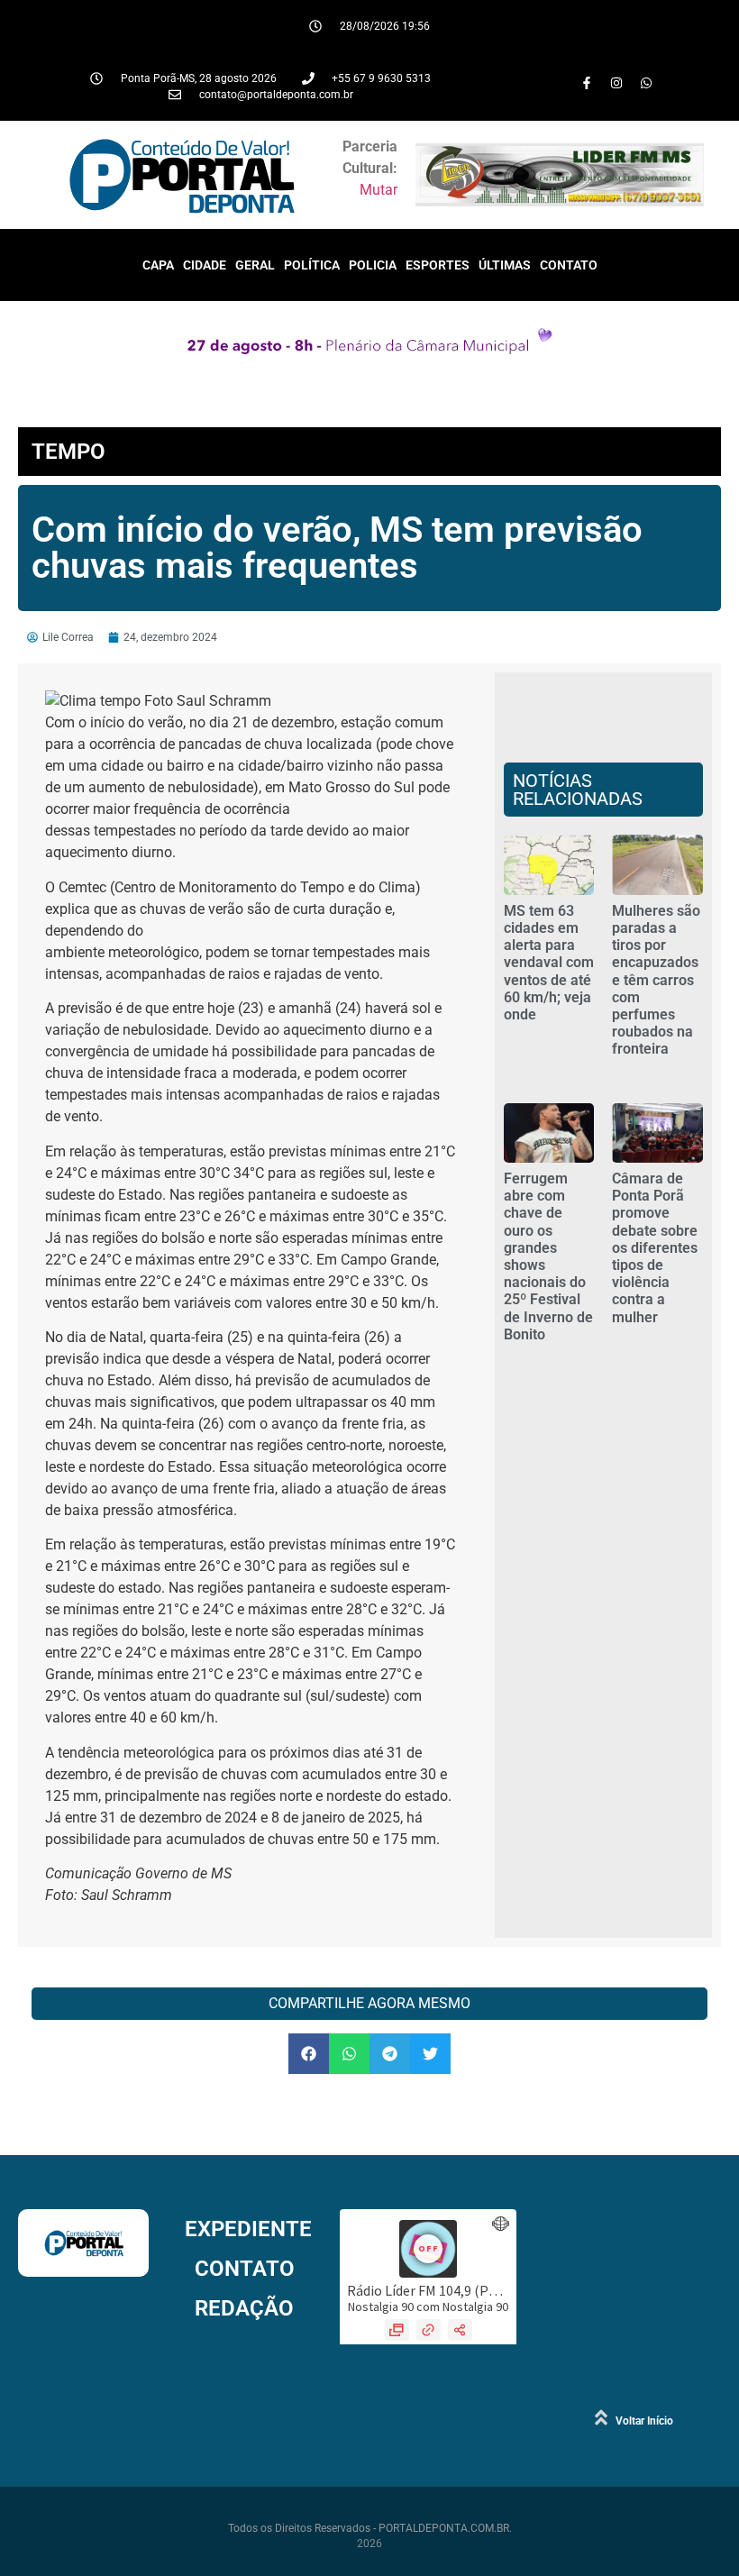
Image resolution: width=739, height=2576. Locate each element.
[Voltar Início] (601, 2417)
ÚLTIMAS (505, 265)
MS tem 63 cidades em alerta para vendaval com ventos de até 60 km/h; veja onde (549, 963)
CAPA (158, 265)
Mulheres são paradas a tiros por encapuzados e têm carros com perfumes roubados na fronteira (656, 980)
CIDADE (205, 265)
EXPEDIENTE (248, 2229)
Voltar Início (644, 2421)
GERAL (255, 265)
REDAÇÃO (244, 2308)
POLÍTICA (312, 265)
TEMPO (68, 452)
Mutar (379, 190)
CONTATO (569, 265)
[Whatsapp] (646, 83)
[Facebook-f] (587, 83)
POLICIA (373, 265)
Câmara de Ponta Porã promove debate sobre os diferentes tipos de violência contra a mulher (655, 1248)
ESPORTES (438, 265)
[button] (309, 2054)
